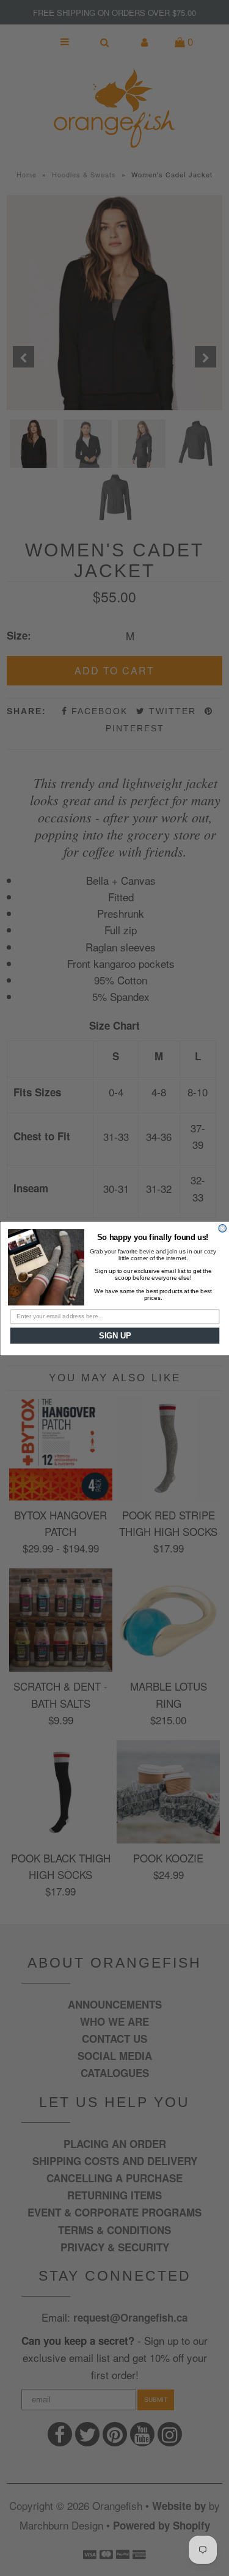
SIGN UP (114, 1335)
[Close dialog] (223, 1228)
